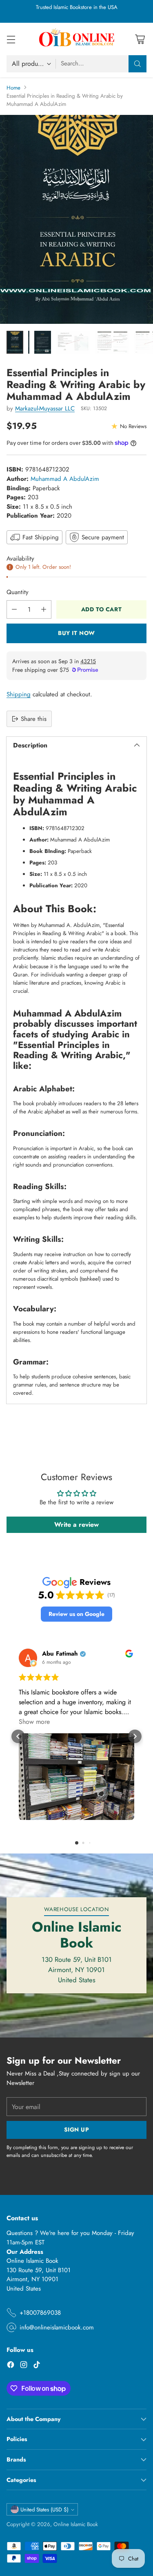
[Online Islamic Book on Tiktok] (37, 2366)
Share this (34, 719)
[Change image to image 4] (73, 342)
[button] (76, 1614)
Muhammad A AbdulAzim (65, 479)
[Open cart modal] (140, 39)
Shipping (19, 694)
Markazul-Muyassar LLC (45, 408)
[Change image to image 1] (15, 342)
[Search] (137, 64)
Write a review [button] (76, 1525)
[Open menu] (11, 39)
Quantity (18, 592)
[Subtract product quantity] (14, 609)
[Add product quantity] (44, 609)
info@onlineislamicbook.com (57, 2327)
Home (13, 88)
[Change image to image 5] (112, 342)
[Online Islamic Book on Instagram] (24, 2366)
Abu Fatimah (60, 1654)
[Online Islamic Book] (77, 39)
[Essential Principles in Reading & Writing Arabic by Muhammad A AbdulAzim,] (76, 220)
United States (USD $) (44, 2510)
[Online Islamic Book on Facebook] (11, 2366)
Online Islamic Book (76, 2524)
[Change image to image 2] (29, 342)
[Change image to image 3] (43, 342)
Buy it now (76, 633)
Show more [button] (34, 1722)
